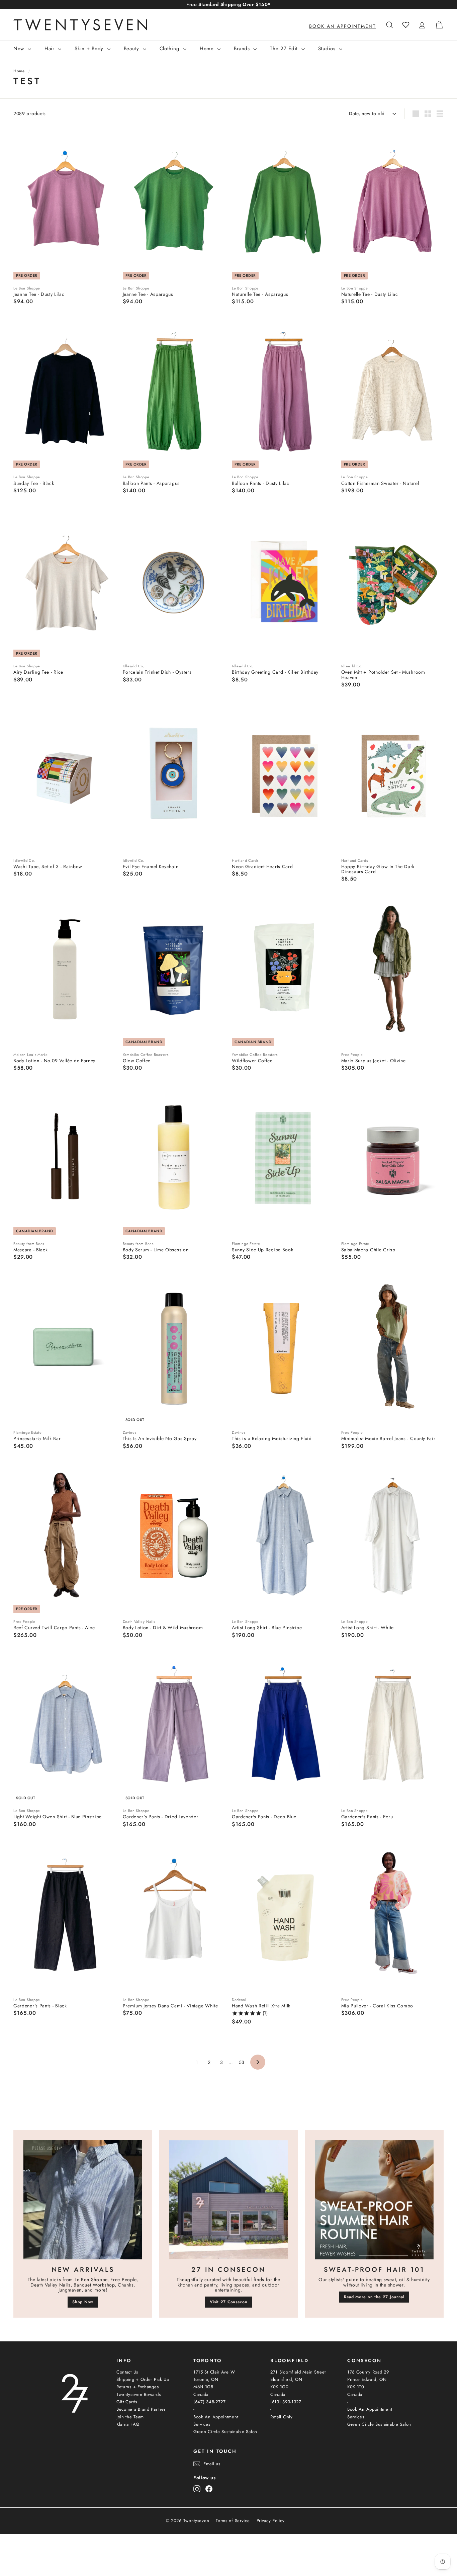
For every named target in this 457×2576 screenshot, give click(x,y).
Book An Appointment (216, 2417)
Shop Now (83, 2302)
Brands (243, 49)
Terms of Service (233, 2521)
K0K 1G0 (280, 2387)
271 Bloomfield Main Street (298, 2372)
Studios (328, 49)
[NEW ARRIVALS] (83, 2200)
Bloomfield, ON (286, 2379)
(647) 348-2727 (210, 2402)
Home (208, 49)
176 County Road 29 (368, 2372)
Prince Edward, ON (367, 2379)
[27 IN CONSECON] (228, 2200)
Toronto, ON (206, 2379)
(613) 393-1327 (286, 2402)
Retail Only (282, 2417)
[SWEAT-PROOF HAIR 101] (374, 2200)
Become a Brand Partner (141, 2409)
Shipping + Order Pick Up (143, 2379)
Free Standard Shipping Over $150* (229, 4)
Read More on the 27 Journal (374, 2297)
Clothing (170, 49)
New (20, 49)
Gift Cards (127, 2402)
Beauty (132, 49)
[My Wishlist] (406, 25)
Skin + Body (90, 49)
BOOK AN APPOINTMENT (343, 26)
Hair (51, 49)
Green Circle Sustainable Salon (225, 2432)
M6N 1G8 (203, 2387)
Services (202, 2424)
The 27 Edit (285, 49)
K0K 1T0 (356, 2387)
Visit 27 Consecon (229, 2302)
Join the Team (130, 2417)
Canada (201, 2394)
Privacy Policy (271, 2521)
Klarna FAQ (128, 2424)
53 (242, 2062)
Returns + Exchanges (138, 2387)
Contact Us (127, 2372)
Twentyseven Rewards (139, 2394)
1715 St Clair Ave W (214, 2372)
